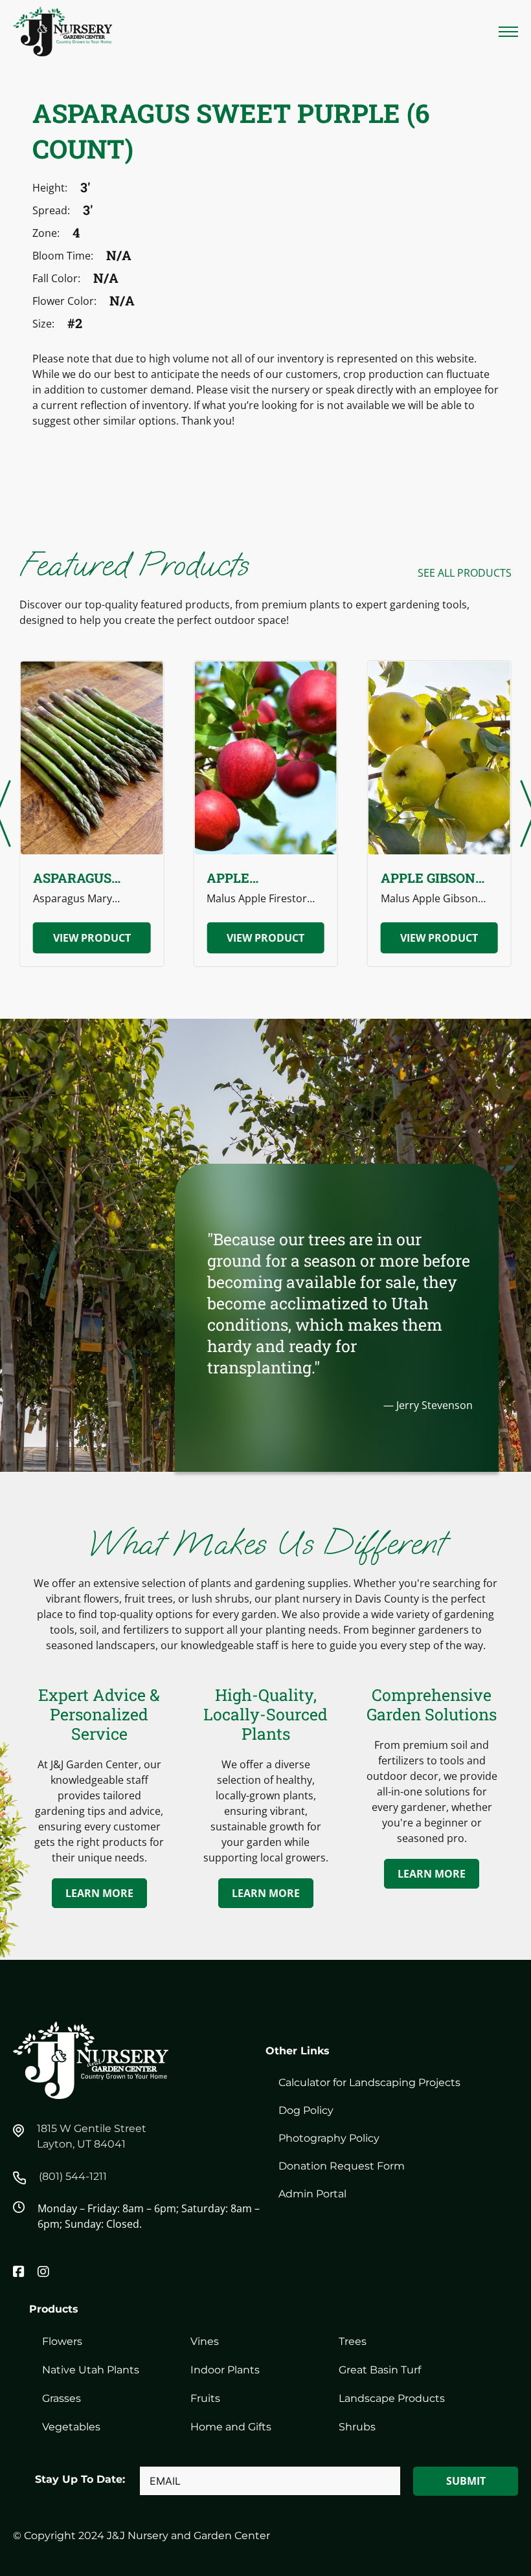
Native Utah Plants (91, 2370)
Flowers (62, 2341)
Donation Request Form (342, 2166)
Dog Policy (306, 2110)
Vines (205, 2341)
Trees (353, 2341)
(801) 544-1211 (73, 2176)
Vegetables (71, 2427)
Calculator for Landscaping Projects (369, 2082)
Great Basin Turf (380, 2370)
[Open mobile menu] (508, 32)
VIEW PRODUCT (92, 938)
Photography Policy (329, 2138)
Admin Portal (312, 2194)
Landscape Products (392, 2398)
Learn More (99, 1893)
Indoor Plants (225, 2370)
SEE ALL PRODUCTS (465, 573)
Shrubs (357, 2427)
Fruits (205, 2398)
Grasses (62, 2398)
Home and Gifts (231, 2427)
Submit (466, 2481)
